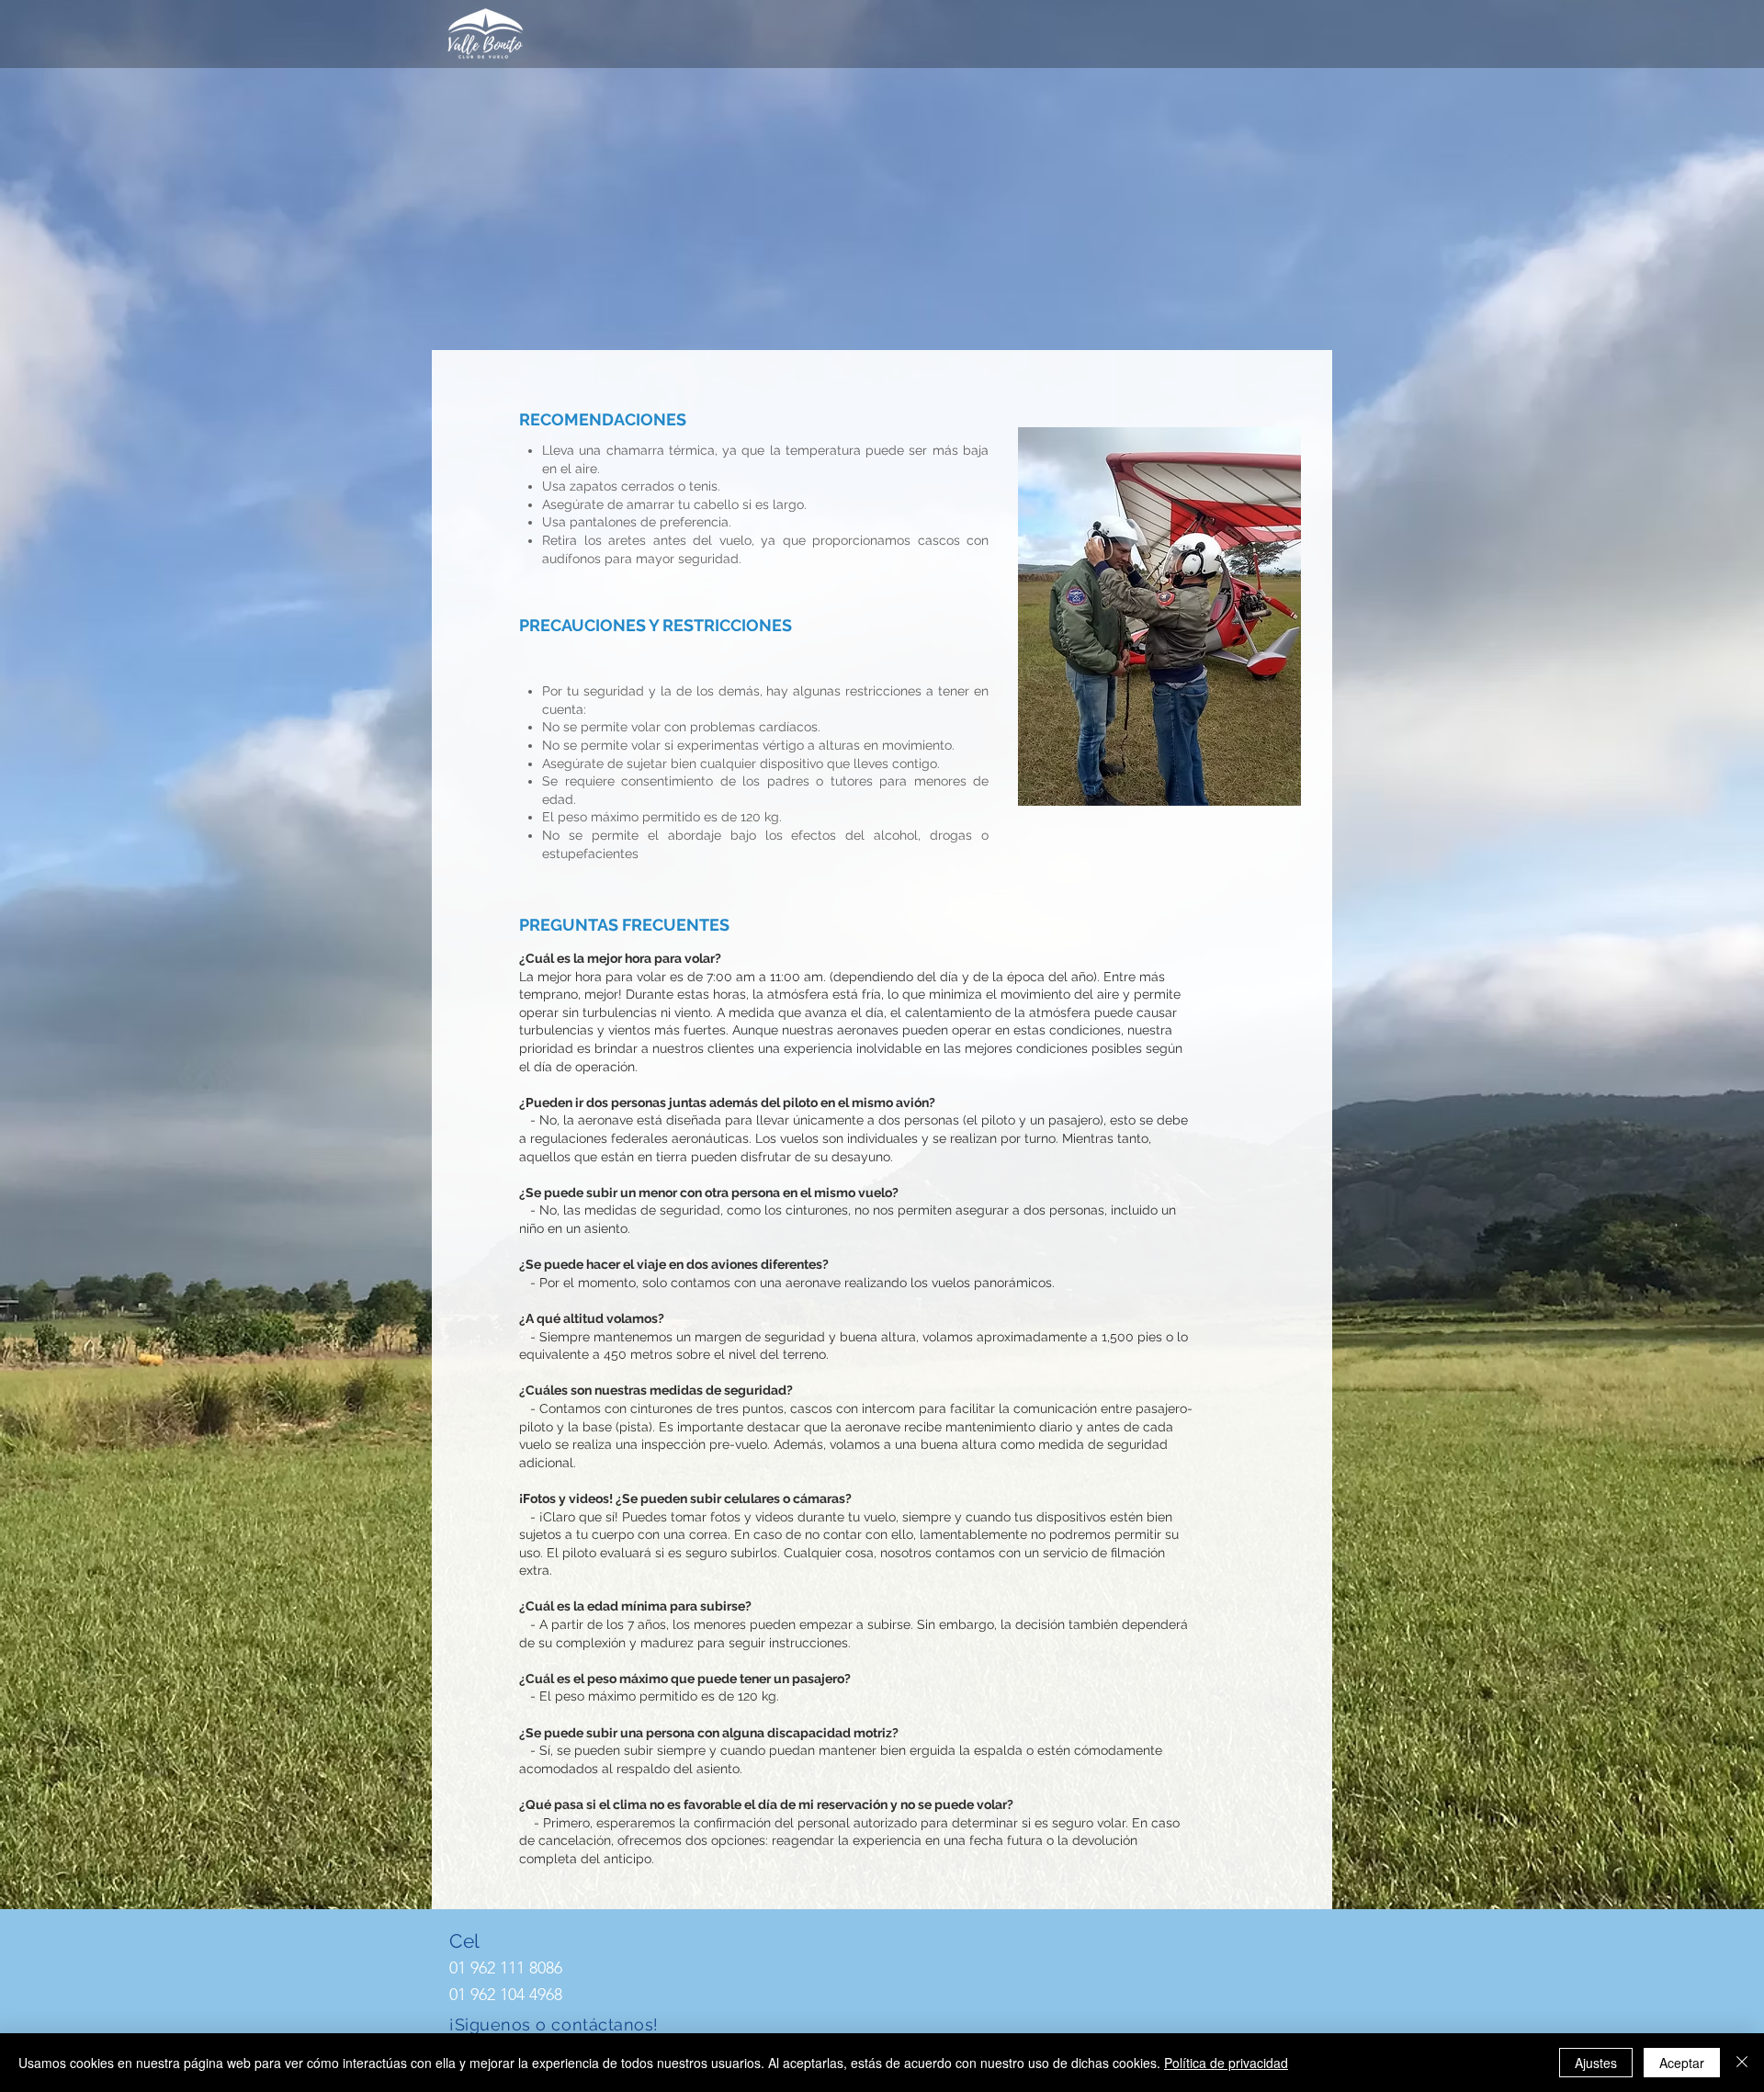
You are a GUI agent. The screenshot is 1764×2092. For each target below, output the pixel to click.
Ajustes (1596, 2063)
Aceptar (1682, 2063)
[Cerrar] (1742, 2063)
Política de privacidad (1226, 2063)
